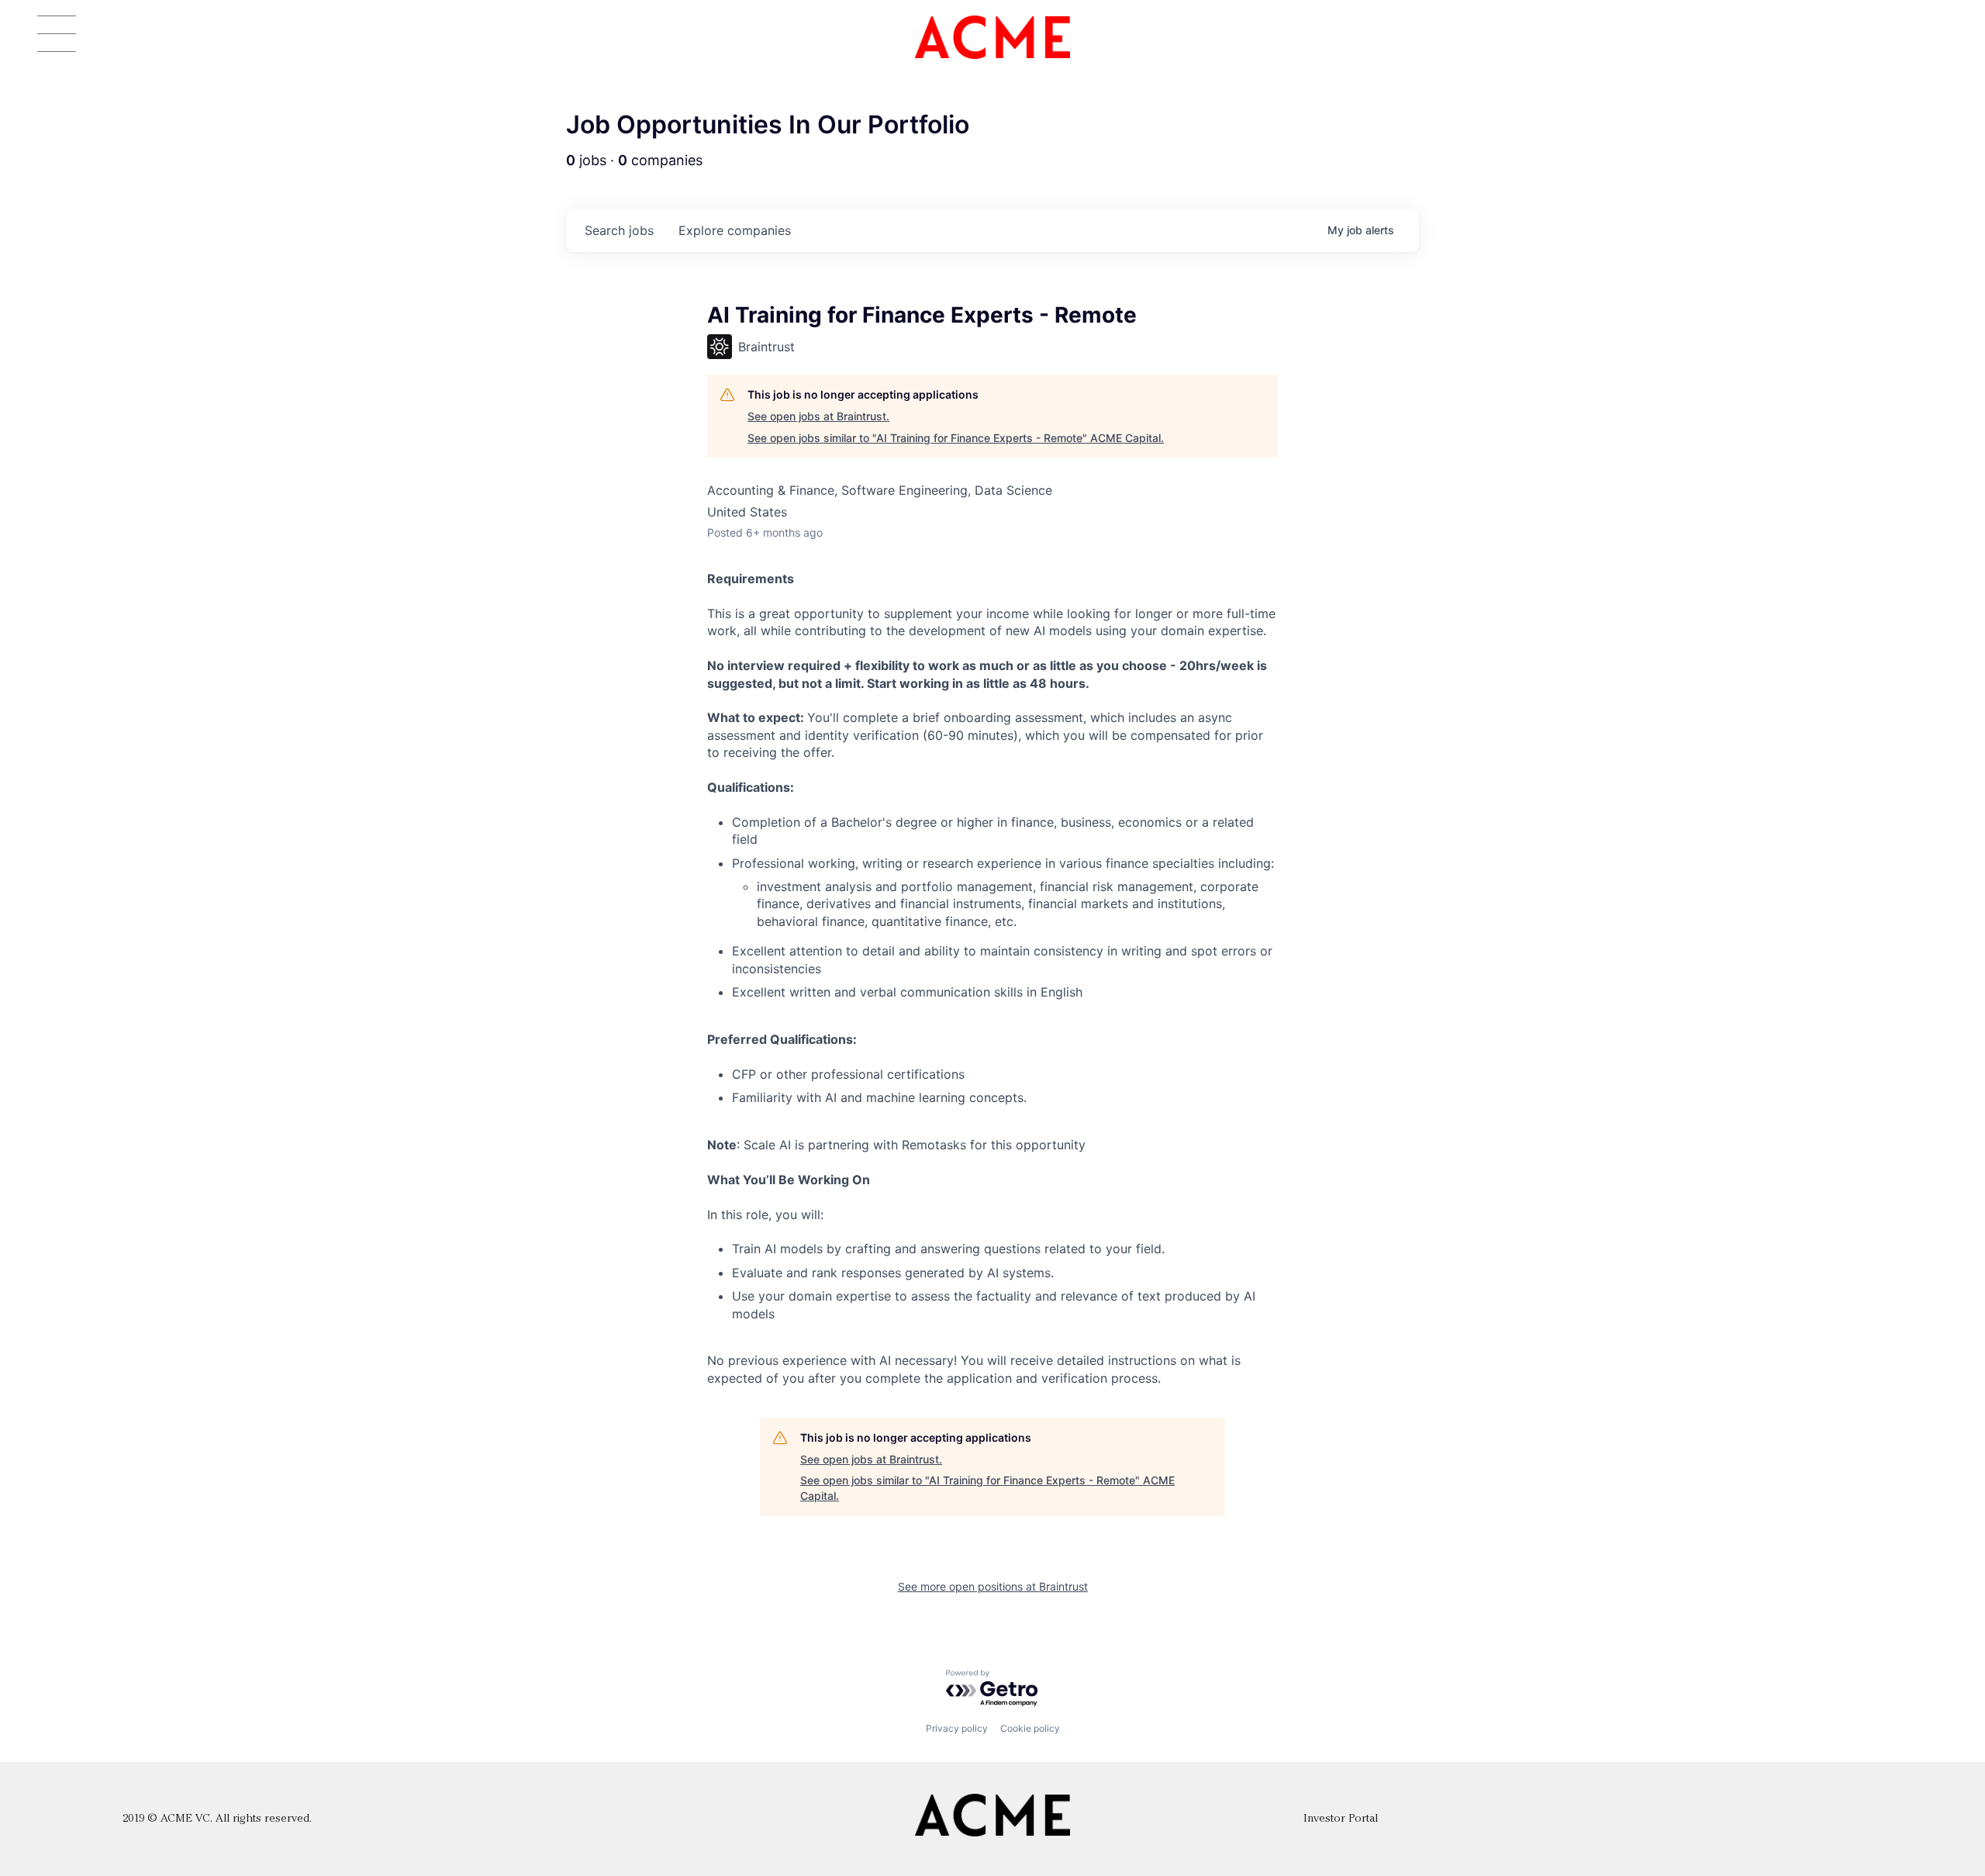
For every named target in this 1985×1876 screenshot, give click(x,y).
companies (735, 230)
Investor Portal (1341, 1819)
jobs (619, 230)
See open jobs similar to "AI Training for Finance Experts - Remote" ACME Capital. (956, 438)
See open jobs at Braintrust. (818, 416)
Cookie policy (1030, 1728)
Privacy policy (957, 1728)
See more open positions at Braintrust (993, 1586)
